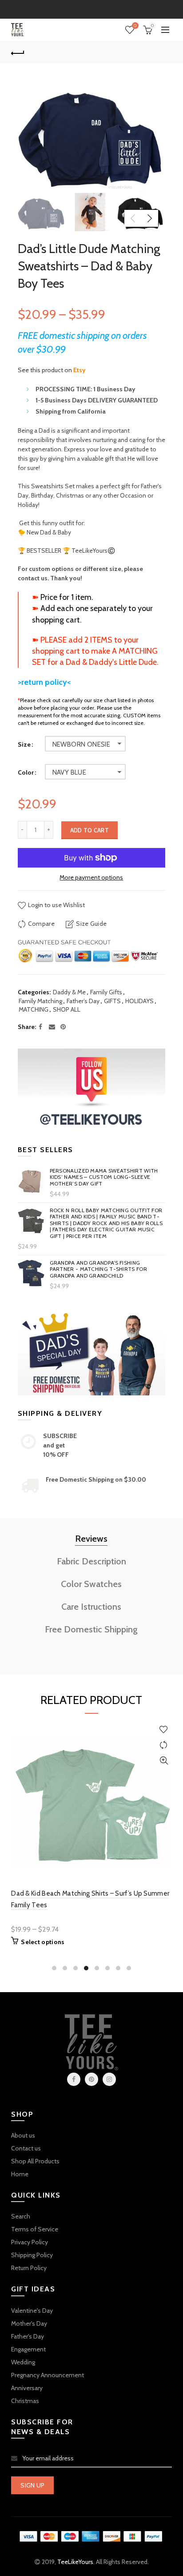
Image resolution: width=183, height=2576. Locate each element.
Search (21, 2216)
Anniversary (27, 2388)
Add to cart (90, 830)
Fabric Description (91, 1561)
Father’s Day (83, 1001)
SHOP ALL (67, 1009)
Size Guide (91, 924)
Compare (41, 924)
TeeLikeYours (75, 2562)
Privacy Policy (30, 2242)
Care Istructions (91, 1607)
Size (24, 745)
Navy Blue (70, 772)
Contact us (26, 2148)
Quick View (164, 1761)
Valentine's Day (32, 2311)
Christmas (25, 2401)
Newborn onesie (82, 744)
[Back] (18, 52)
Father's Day (28, 2336)
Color (26, 773)
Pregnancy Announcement (48, 2375)
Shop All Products (35, 2161)
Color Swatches (91, 1584)
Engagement (28, 2349)
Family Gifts (106, 992)
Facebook (74, 2079)
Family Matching (40, 1001)
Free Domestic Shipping (91, 1629)
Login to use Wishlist (56, 905)
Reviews (91, 1539)
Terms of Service (35, 2229)
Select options (43, 1942)
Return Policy (29, 2268)
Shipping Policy (32, 2255)
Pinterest (91, 2079)
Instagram (109, 2079)
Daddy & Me (69, 992)
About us (23, 2135)
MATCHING (34, 1009)
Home (20, 2174)
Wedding (23, 2362)
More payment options (91, 878)
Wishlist (135, 26)
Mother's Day (29, 2323)
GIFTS (112, 1001)
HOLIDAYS (139, 1001)
